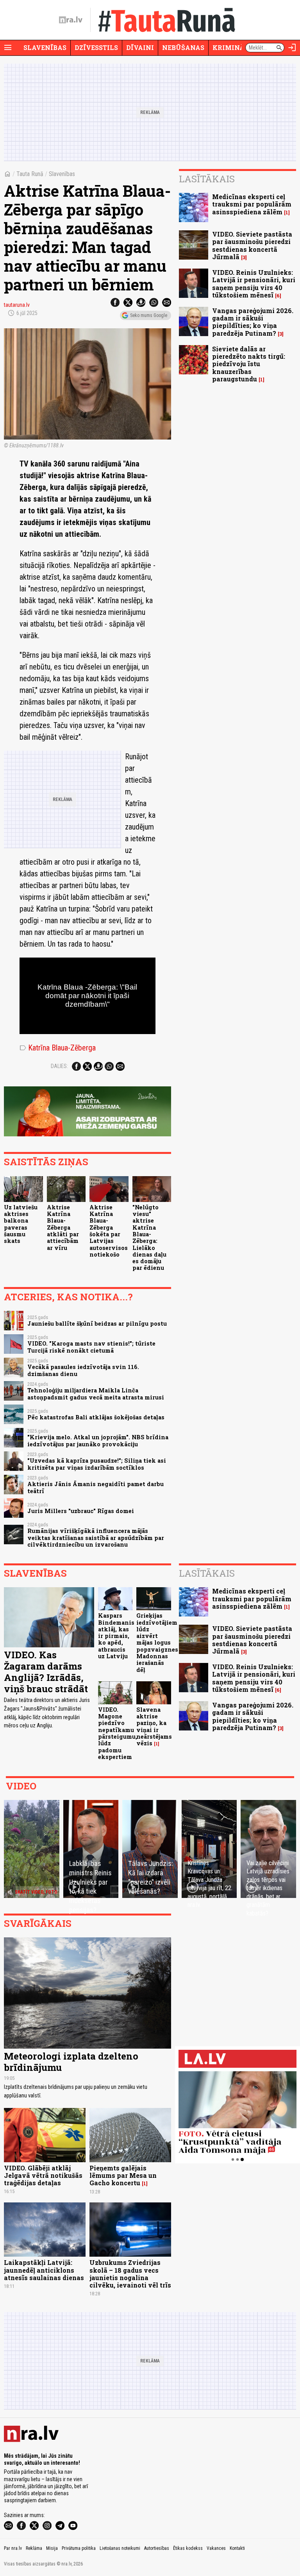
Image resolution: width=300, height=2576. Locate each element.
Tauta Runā (30, 174)
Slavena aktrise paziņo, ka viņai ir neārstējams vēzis (154, 1726)
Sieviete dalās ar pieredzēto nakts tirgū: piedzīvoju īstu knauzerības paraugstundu (249, 364)
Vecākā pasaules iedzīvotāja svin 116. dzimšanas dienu (83, 1370)
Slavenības (45, 47)
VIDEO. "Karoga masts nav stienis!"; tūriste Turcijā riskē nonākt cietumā (91, 1347)
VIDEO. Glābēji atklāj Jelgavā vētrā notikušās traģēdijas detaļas (43, 2175)
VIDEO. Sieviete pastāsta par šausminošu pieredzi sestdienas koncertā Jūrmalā (252, 245)
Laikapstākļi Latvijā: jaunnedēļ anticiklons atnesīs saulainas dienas (44, 2270)
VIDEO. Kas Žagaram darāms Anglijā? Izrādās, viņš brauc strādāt (46, 1672)
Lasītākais (207, 179)
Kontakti (237, 2548)
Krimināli (232, 47)
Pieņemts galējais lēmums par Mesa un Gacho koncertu (123, 2175)
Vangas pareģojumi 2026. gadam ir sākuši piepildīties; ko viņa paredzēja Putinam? (253, 322)
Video (21, 1786)
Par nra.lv (13, 2548)
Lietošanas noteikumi (120, 2548)
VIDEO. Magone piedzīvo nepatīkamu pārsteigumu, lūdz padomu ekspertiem (118, 1733)
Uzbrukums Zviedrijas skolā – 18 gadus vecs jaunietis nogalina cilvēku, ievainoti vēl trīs (130, 2274)
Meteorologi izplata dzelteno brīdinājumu (71, 2062)
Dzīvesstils (96, 47)
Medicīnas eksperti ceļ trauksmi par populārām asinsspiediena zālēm (252, 204)
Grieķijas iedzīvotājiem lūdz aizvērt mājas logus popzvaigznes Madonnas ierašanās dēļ (157, 1642)
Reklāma (34, 2548)
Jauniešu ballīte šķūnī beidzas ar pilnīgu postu (97, 1324)
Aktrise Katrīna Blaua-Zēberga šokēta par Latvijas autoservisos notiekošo (109, 1231)
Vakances (216, 2548)
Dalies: (59, 1066)
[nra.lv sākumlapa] (71, 20)
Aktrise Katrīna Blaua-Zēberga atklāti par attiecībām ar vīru (63, 1227)
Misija (52, 2548)
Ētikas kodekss (188, 2548)
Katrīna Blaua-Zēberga (58, 1048)
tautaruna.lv (17, 305)
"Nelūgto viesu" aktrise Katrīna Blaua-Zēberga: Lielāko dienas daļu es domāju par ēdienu (149, 1238)
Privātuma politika (79, 2548)
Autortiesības (157, 2548)
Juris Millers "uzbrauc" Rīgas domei (81, 1511)
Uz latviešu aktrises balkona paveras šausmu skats (21, 1224)
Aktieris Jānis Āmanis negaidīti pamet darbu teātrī (96, 1487)
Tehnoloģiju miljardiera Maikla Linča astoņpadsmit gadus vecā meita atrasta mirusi (96, 1394)
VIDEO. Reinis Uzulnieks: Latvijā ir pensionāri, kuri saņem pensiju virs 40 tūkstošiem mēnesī (254, 284)
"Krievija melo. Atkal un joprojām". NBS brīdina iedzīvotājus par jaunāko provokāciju (98, 1440)
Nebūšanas (183, 47)
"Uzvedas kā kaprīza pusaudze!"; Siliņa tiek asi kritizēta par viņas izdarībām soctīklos (97, 1464)
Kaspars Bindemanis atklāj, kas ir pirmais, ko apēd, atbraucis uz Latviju (116, 1636)
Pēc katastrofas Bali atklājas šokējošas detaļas (96, 1417)
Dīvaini (140, 47)
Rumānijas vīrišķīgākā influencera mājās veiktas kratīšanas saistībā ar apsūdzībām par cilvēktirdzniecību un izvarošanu (96, 1538)
